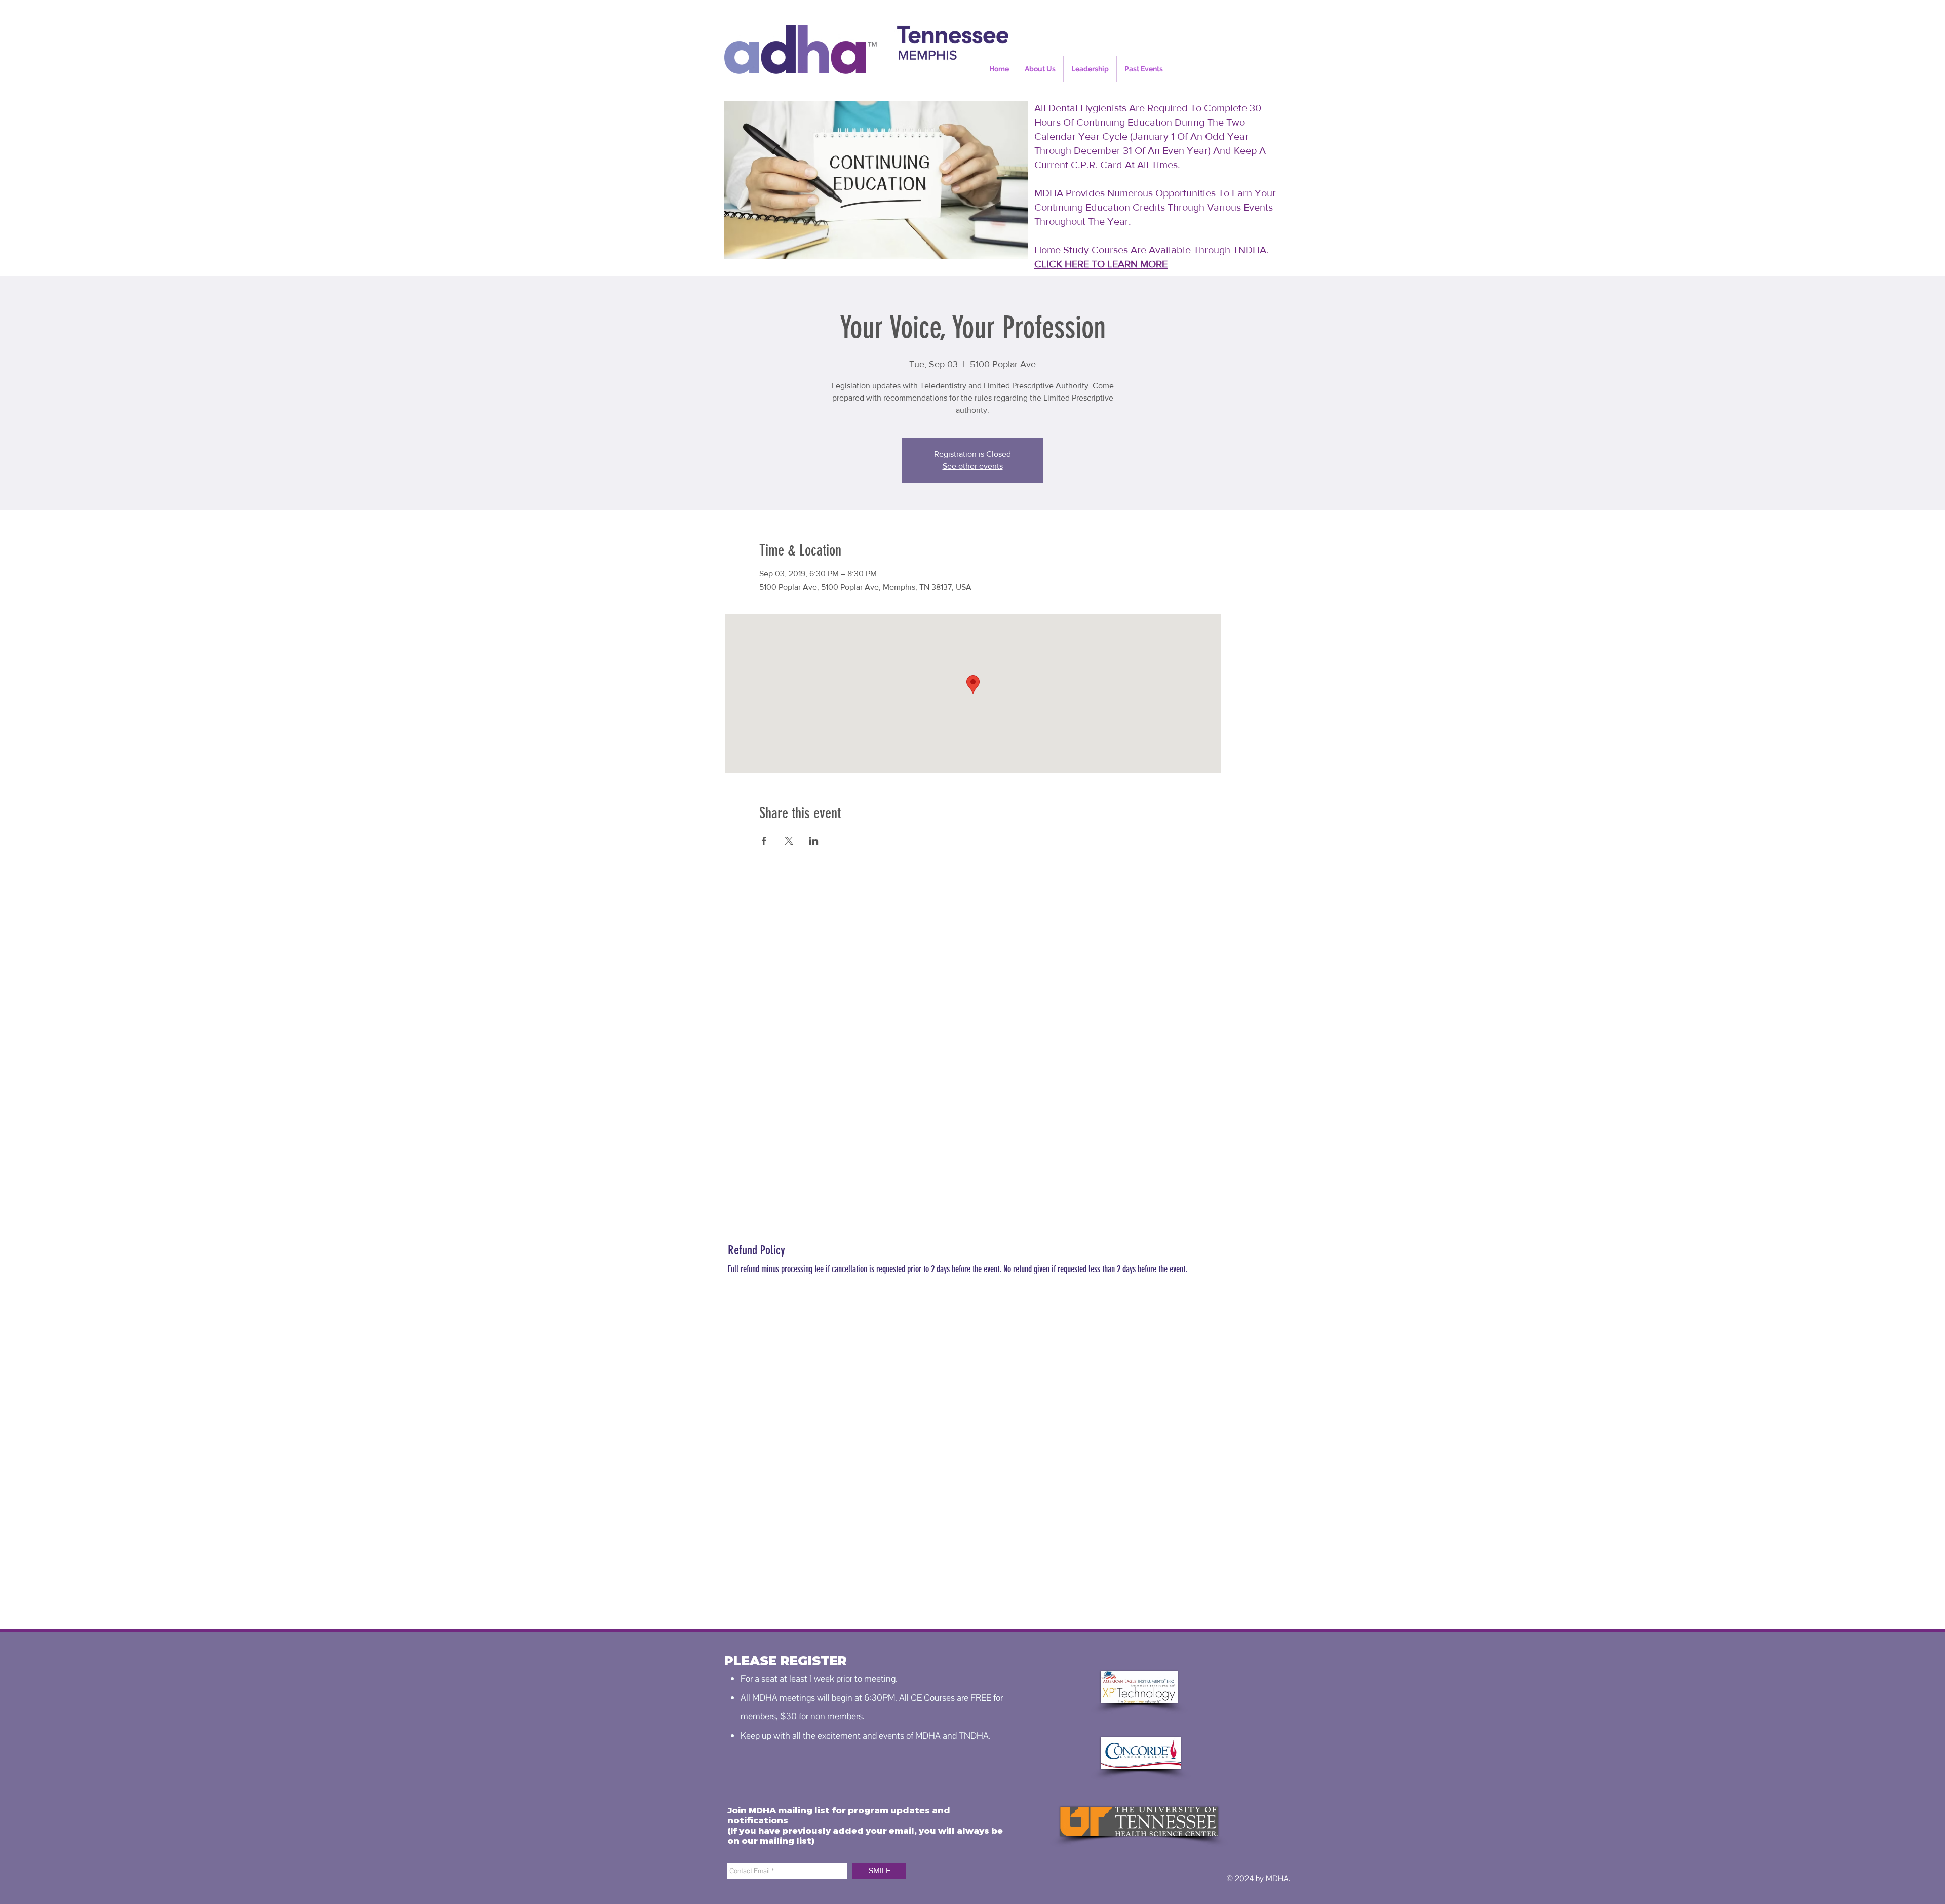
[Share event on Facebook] (764, 841)
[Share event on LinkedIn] (814, 841)
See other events (973, 466)
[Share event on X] (789, 841)
